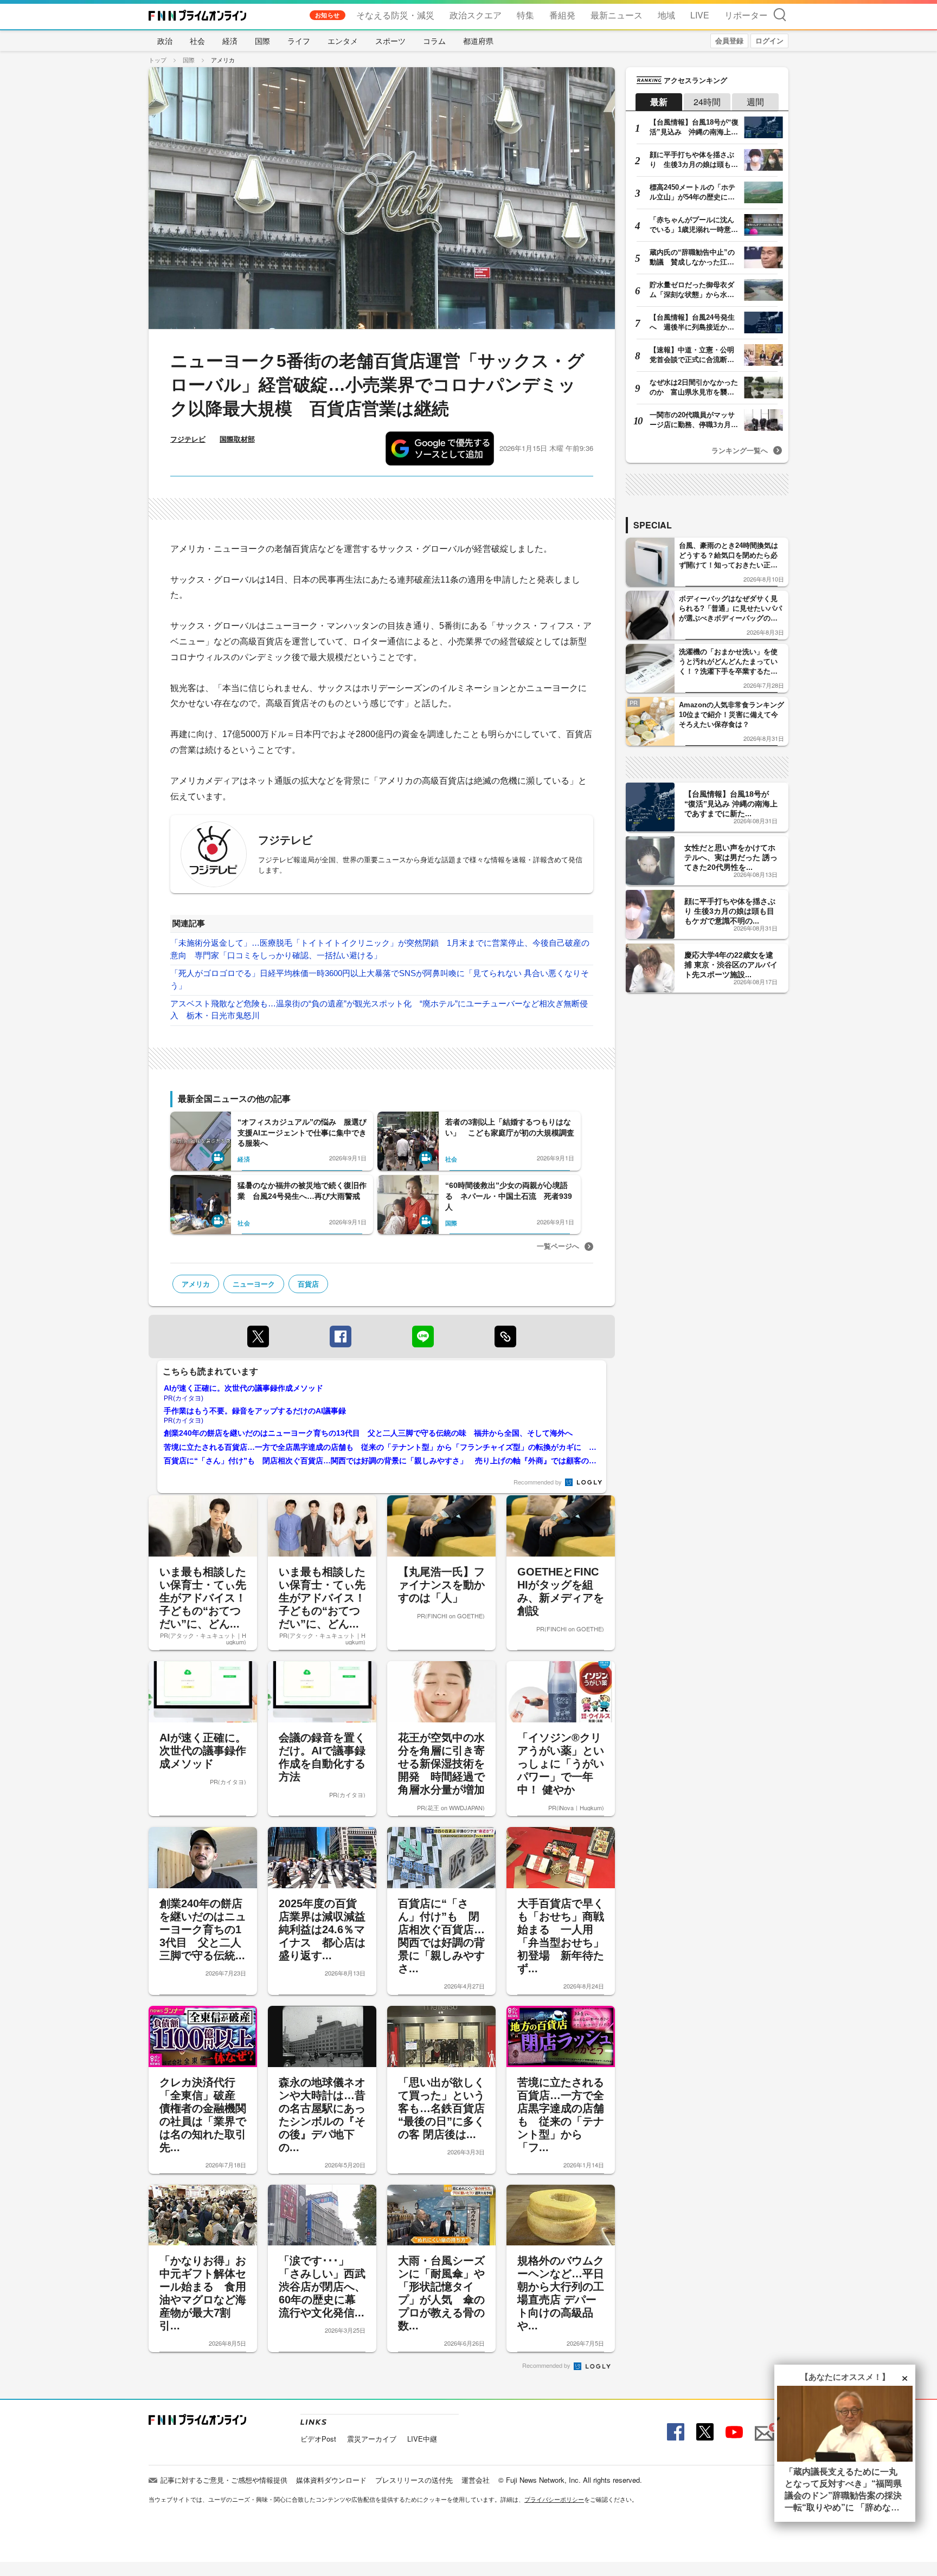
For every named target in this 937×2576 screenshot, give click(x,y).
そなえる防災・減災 (395, 15)
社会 (197, 41)
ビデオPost (318, 2439)
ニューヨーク (254, 1284)
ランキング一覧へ (740, 450)
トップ (158, 60)
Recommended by (538, 1482)
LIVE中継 (422, 2439)
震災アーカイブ (372, 2439)
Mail (763, 2427)
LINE (423, 1337)
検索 (780, 14)
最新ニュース (617, 15)
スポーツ (390, 41)
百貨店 (308, 1284)
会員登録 (729, 40)
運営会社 (476, 2480)
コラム (434, 41)
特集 (525, 15)
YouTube (733, 2432)
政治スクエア (476, 15)
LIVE (700, 15)
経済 (230, 41)
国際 (262, 41)
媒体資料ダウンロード (331, 2480)
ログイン (769, 40)
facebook (341, 1337)
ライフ (299, 41)
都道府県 (478, 41)
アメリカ (223, 60)
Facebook (674, 2432)
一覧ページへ (558, 1246)
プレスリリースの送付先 (414, 2480)
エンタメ (343, 41)
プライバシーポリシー (554, 2499)
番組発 (562, 15)
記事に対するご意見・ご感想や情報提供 (224, 2480)
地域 (666, 15)
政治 (165, 41)
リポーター (746, 15)
